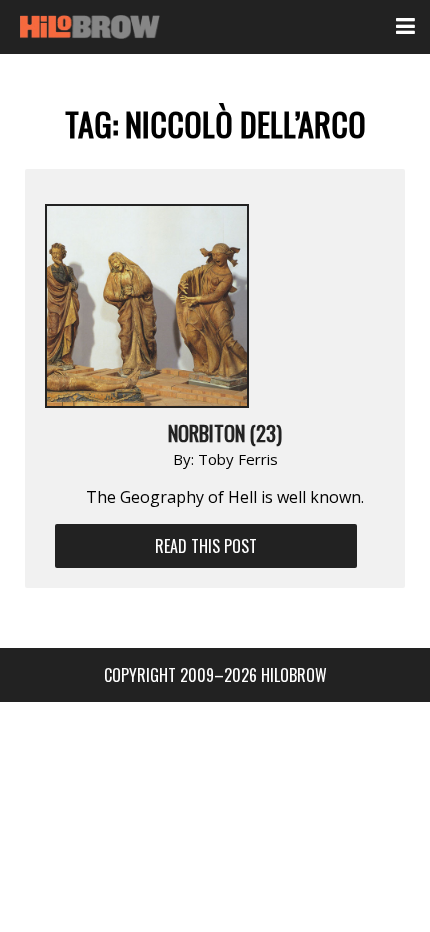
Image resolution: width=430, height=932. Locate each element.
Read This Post (206, 546)
